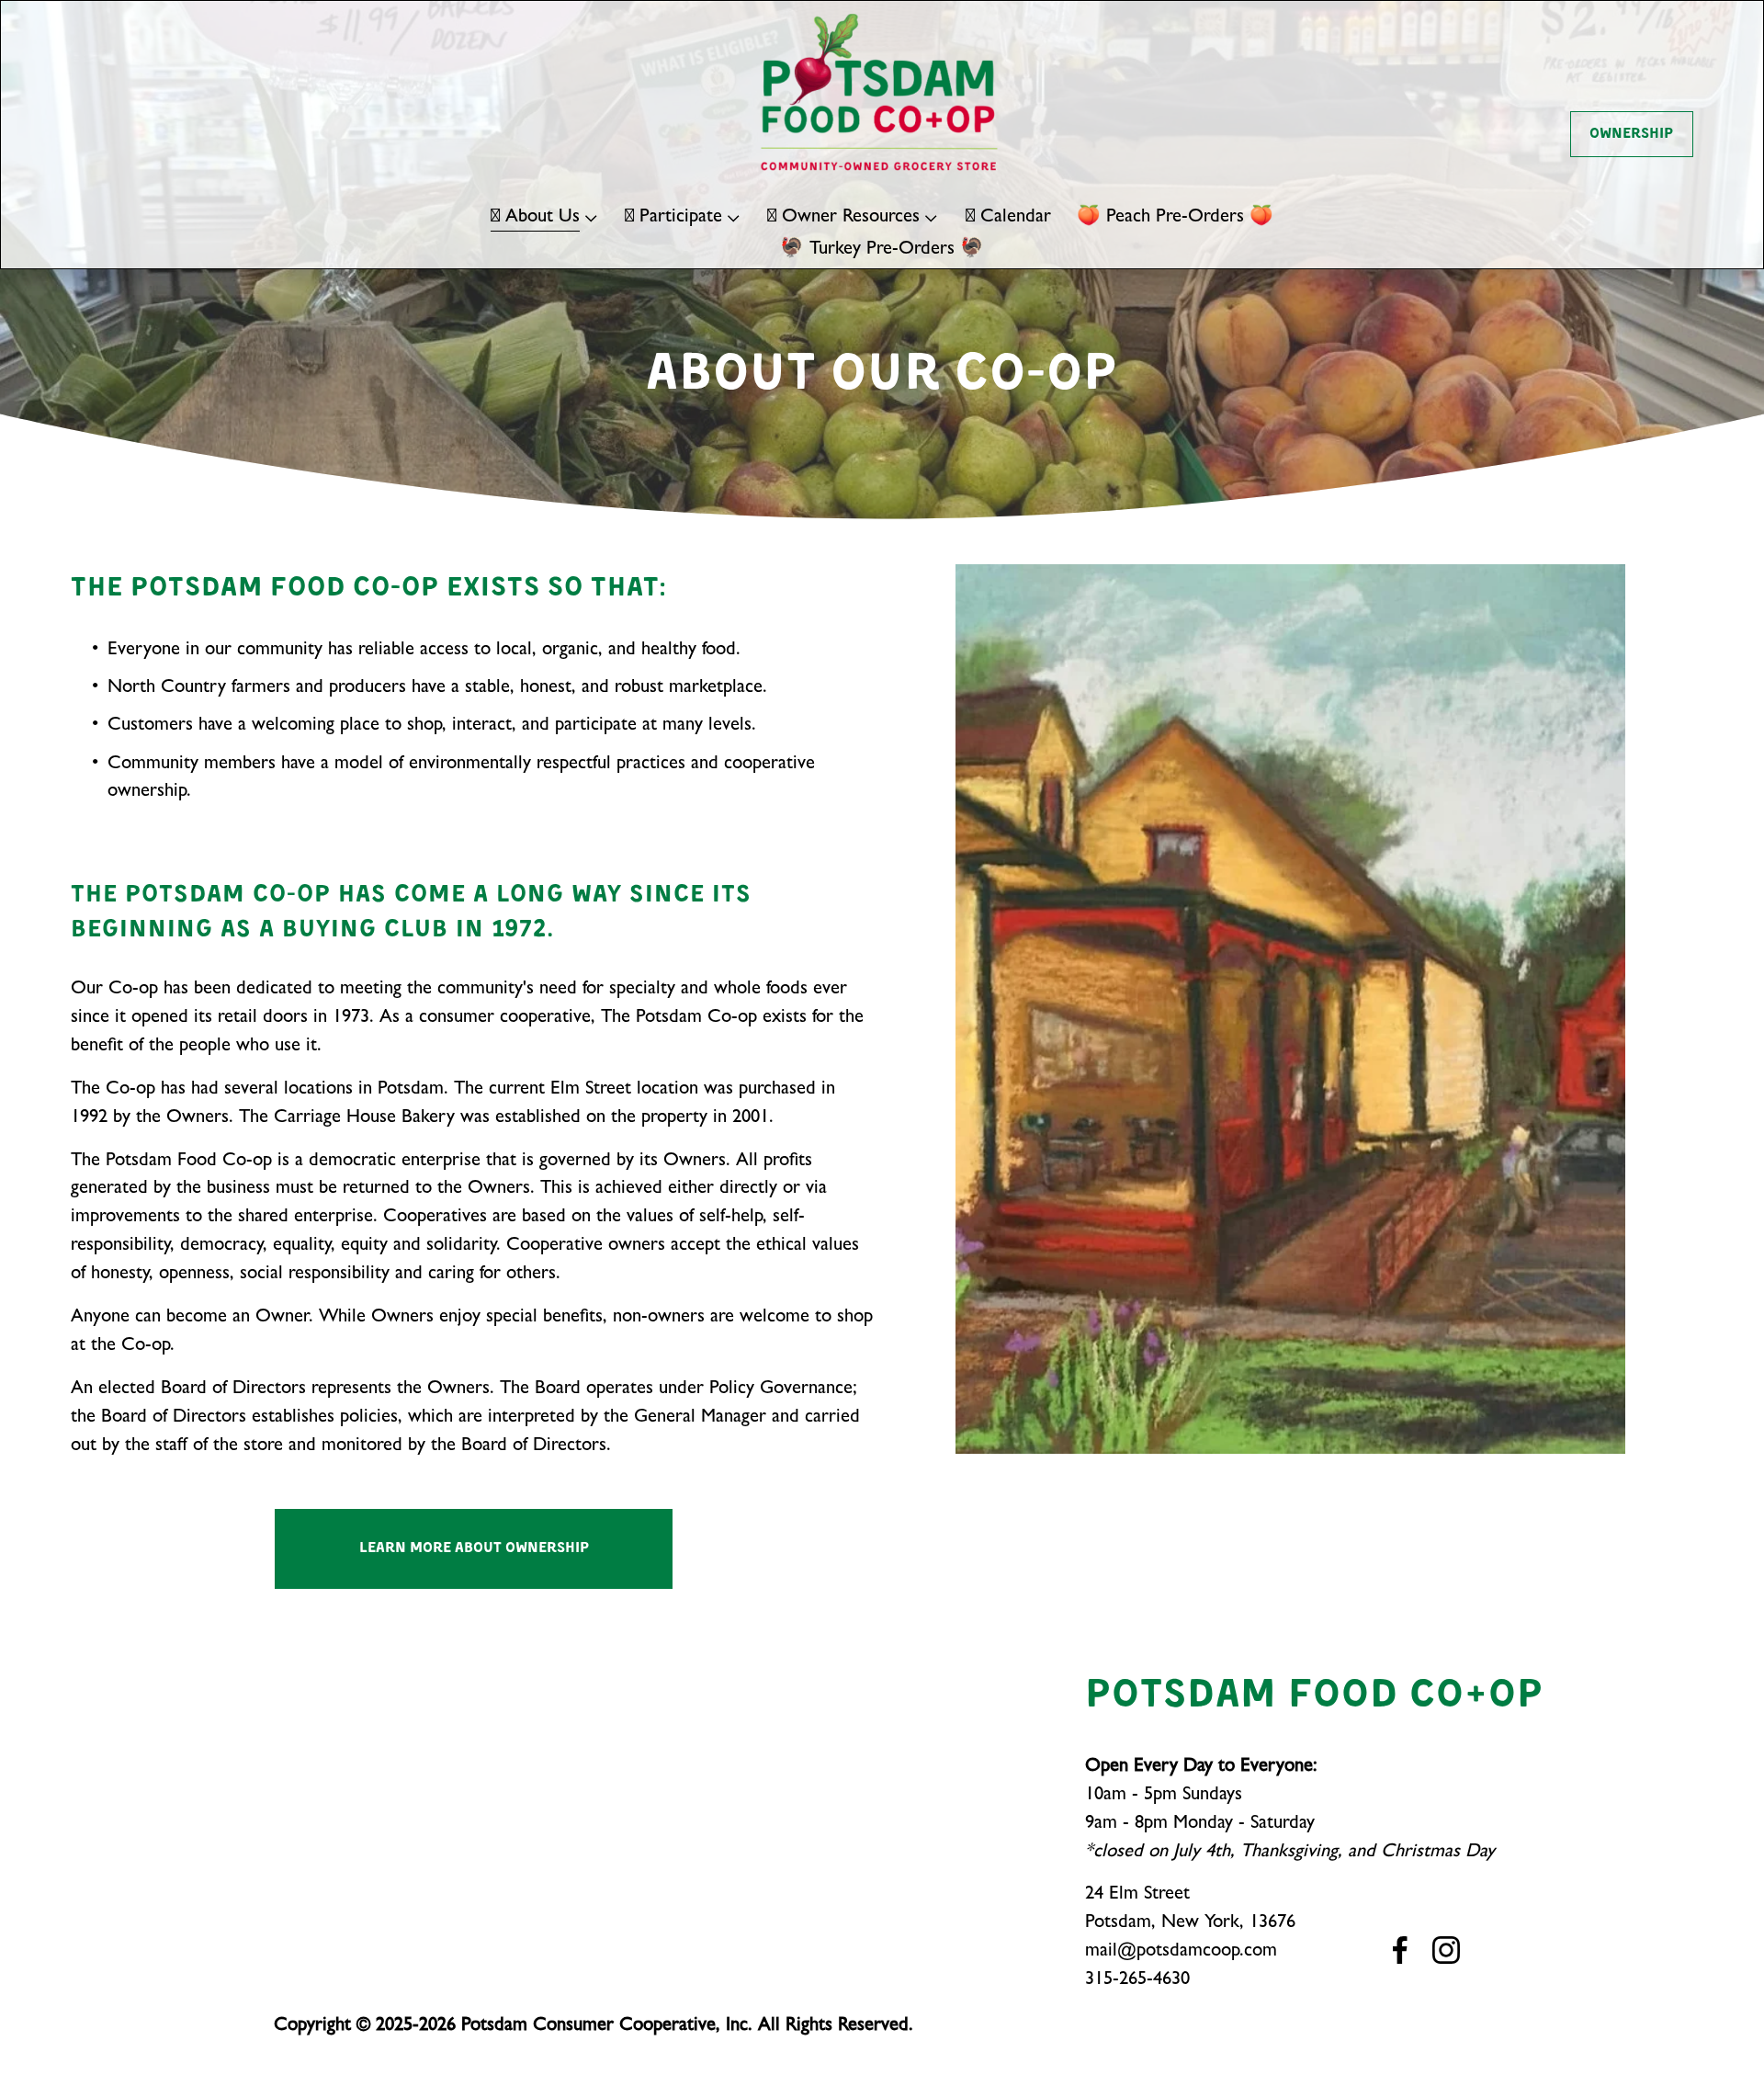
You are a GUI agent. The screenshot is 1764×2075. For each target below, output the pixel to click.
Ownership (1631, 134)
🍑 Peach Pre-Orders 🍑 (1175, 218)
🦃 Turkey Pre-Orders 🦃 (882, 250)
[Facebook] (1400, 1950)
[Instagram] (1446, 1950)
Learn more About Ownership (474, 1548)
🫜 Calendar (1008, 218)
